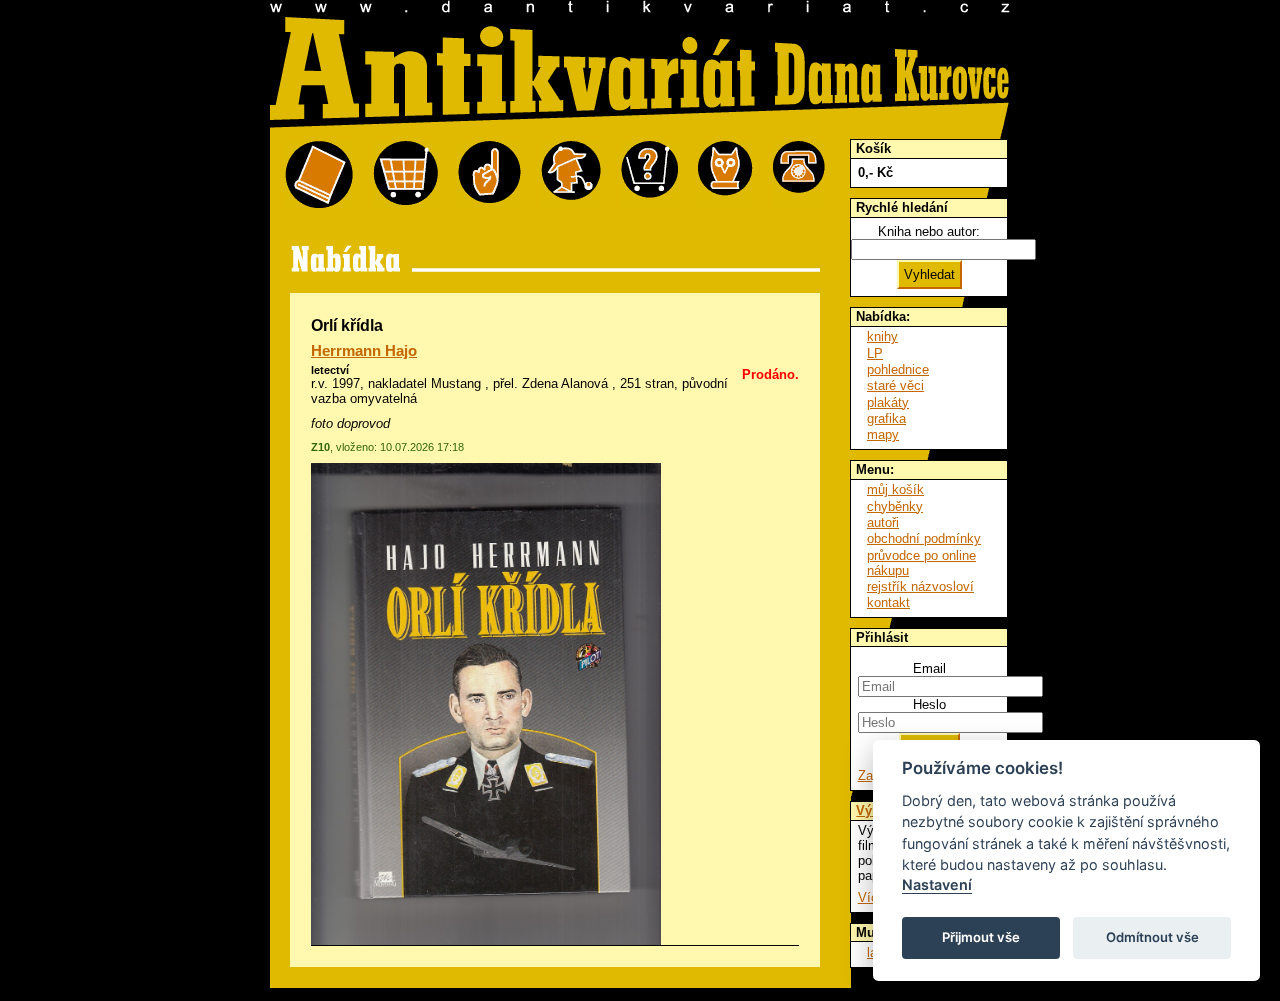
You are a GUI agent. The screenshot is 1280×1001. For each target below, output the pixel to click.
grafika (886, 418)
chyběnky (895, 506)
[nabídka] (319, 175)
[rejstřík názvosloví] (725, 175)
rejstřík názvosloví (920, 586)
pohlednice (898, 369)
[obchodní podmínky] (489, 175)
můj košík (895, 489)
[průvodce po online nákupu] (649, 175)
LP (875, 353)
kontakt (888, 602)
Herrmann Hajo (364, 351)
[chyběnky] (571, 175)
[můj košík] (405, 175)
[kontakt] (799, 175)
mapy (883, 434)
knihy (882, 336)
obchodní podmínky (924, 538)
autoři (883, 522)
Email (929, 668)
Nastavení (937, 884)
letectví (330, 370)
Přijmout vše (981, 937)
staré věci (895, 385)
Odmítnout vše (1152, 937)
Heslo (929, 704)
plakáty (888, 402)
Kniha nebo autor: (929, 231)
